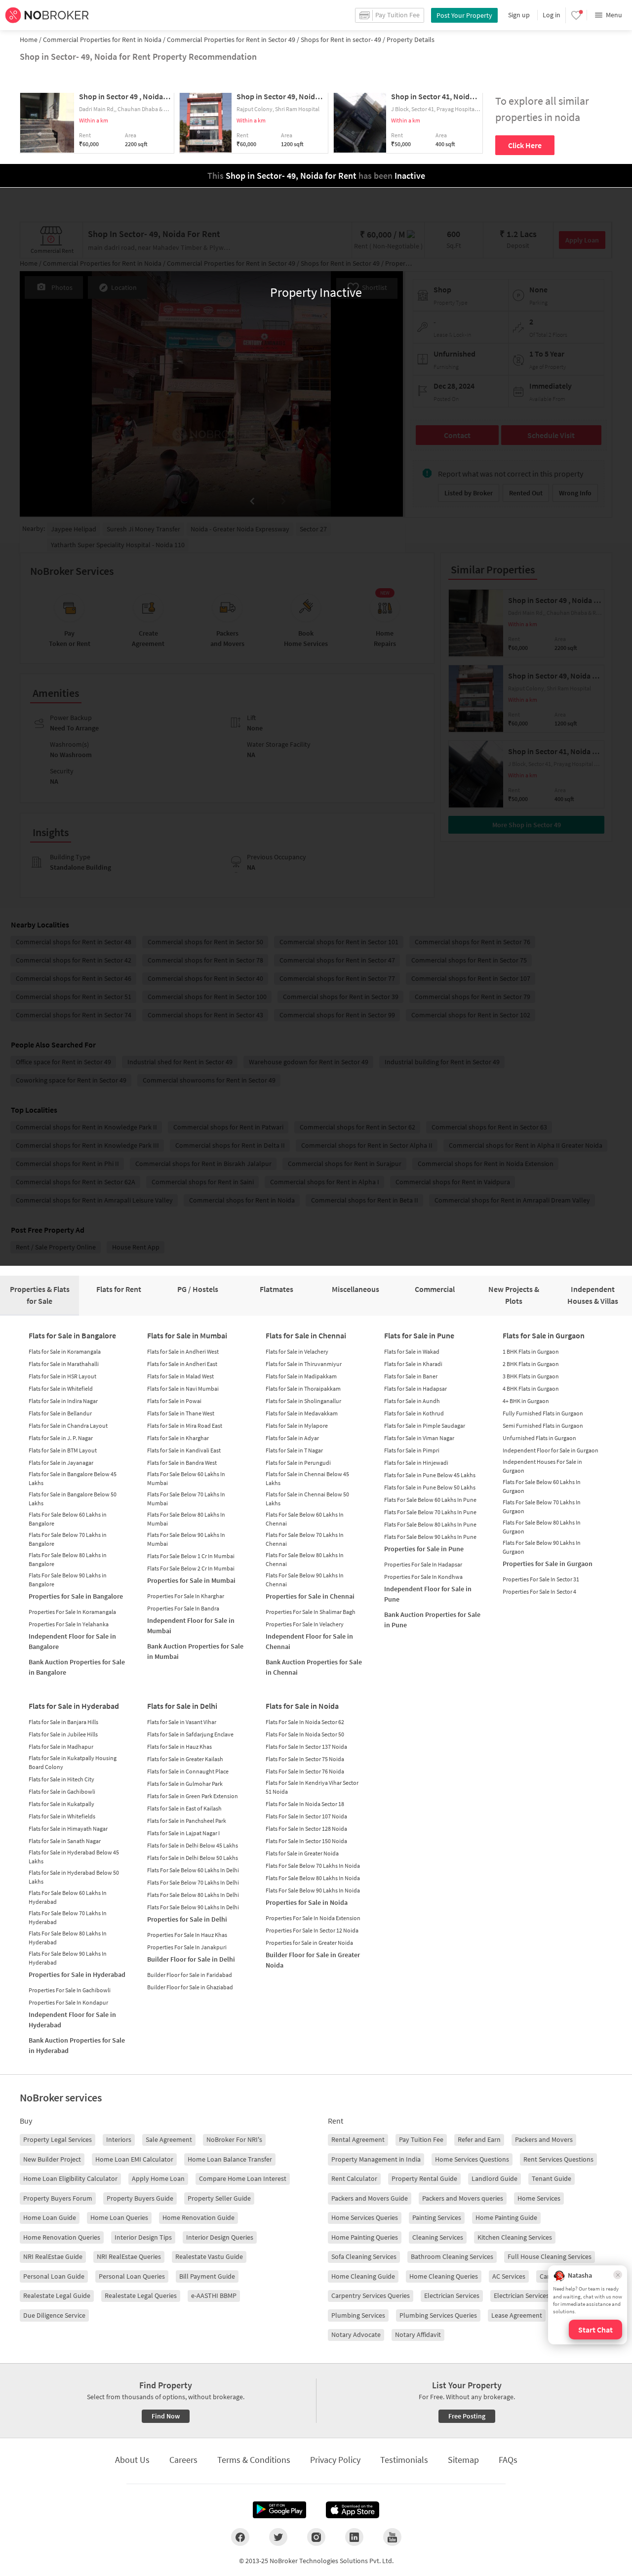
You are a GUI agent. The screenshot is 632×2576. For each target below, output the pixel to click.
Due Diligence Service (54, 2315)
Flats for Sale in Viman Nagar (419, 1438)
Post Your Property (464, 15)
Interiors (119, 2139)
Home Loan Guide (50, 2217)
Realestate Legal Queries (141, 2295)
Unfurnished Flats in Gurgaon (539, 1438)
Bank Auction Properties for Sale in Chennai (314, 1667)
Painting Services (437, 2217)
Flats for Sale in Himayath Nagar (68, 1829)
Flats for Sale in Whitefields (62, 1816)
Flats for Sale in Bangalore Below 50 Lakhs (73, 1499)
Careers (183, 2460)
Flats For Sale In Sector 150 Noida (306, 1841)
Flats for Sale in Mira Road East (185, 1426)
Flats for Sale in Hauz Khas (179, 1747)
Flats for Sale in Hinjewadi (416, 1463)
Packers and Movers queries (463, 2198)
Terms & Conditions (254, 2460)
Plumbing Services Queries (438, 2315)
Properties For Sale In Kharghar (186, 1596)
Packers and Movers (544, 2139)
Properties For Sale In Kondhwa (423, 1577)
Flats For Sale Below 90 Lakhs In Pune (430, 1537)
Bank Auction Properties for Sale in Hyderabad (77, 2045)
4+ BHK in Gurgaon (526, 1401)
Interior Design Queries (220, 2237)
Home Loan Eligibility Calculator (70, 2178)
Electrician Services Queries (533, 2295)
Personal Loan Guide (54, 2276)
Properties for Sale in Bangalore (76, 1596)
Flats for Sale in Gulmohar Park (185, 1784)
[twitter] (278, 2537)
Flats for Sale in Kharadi (413, 1364)
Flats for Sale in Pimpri (412, 1450)
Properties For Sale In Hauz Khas (187, 1935)
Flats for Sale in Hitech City (61, 1779)
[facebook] (240, 2537)
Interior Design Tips (143, 2237)
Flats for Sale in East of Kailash (184, 1808)
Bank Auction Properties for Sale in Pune (432, 1620)
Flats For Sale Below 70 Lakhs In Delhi (193, 1882)
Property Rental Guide (424, 2178)
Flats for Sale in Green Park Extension (193, 1796)
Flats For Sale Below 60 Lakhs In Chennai (305, 1519)
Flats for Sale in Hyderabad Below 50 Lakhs (74, 1877)
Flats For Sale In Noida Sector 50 (305, 1734)
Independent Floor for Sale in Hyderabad (72, 2020)
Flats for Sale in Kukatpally (61, 1804)
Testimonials (404, 2460)
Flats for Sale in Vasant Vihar (182, 1722)
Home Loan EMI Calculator (134, 2159)
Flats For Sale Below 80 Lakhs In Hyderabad (68, 1938)
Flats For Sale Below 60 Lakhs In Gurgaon (542, 1486)
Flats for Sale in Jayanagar (61, 1463)
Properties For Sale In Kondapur (68, 2002)
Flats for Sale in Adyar (292, 1438)
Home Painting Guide (506, 2217)
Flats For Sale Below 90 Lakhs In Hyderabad (68, 1958)
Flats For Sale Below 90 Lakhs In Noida (313, 1890)
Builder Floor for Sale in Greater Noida (313, 1960)
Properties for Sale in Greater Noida (309, 1943)
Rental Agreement (358, 2139)
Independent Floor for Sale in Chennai (309, 1641)
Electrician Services (452, 2295)
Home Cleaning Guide (363, 2276)
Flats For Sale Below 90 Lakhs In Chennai (305, 1580)
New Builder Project (52, 2159)
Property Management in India (376, 2159)
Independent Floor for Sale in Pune (428, 1594)
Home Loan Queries (119, 2217)
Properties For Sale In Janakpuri (187, 1947)
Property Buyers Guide (140, 2198)
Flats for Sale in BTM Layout (63, 1450)
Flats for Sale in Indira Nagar (63, 1401)
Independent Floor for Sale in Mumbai (191, 1626)
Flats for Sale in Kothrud (414, 1413)
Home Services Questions (472, 2159)
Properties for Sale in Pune (424, 1549)
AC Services (509, 2276)
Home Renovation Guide (198, 2217)
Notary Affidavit (418, 2334)
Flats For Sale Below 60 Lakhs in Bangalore (68, 1519)
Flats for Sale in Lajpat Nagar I (183, 1833)
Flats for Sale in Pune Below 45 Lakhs (430, 1475)
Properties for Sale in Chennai (310, 1596)
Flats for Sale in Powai (174, 1401)
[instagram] (316, 2537)
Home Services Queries (365, 2217)
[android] (279, 2510)
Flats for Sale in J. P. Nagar (61, 1438)
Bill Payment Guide (207, 2276)
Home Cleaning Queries (444, 2276)
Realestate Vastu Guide (209, 2256)
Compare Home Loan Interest (243, 2178)
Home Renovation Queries (62, 2237)
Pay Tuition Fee (421, 2139)
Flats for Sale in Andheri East (182, 1364)
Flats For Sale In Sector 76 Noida (305, 1771)
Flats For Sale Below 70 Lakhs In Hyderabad (68, 1917)
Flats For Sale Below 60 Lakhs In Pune (430, 1500)
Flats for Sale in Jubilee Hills (63, 1734)
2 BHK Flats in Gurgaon (531, 1364)
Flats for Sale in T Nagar (294, 1450)
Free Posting (467, 2416)
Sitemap (463, 2460)
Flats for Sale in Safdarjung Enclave (190, 1734)
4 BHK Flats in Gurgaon (531, 1389)
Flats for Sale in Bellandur (60, 1413)
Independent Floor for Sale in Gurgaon (551, 1450)
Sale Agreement (169, 2139)
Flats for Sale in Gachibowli (62, 1791)
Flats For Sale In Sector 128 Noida (306, 1829)
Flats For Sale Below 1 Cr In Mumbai (191, 1556)
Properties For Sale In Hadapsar (423, 1564)
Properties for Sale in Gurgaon (548, 1564)
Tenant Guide (552, 2178)
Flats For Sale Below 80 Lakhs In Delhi (193, 1895)
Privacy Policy (335, 2460)
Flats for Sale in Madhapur (61, 1747)
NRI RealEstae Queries (129, 2256)
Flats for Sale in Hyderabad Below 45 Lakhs (74, 1857)
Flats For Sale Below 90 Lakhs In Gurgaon (542, 1547)
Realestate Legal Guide (57, 2295)
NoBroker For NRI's (234, 2139)
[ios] (353, 2510)
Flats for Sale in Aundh (412, 1401)
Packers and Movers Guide (370, 2198)
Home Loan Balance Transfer (230, 2159)
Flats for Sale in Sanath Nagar (65, 1841)
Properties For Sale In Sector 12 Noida (312, 1930)
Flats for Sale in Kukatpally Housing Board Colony (73, 1762)
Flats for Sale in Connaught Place (188, 1771)
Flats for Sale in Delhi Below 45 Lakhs (193, 1845)
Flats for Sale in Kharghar (178, 1438)
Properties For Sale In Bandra (183, 1608)
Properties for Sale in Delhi (187, 1919)
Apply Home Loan (158, 2178)
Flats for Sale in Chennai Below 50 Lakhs (307, 1499)
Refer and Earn (479, 2139)
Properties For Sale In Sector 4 (539, 1591)
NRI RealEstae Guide (53, 2256)
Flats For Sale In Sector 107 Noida (306, 1816)
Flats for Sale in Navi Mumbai (183, 1389)
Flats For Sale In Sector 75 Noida (305, 1759)
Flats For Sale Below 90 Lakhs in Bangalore (68, 1580)
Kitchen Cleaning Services (515, 2237)
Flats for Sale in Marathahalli (64, 1364)
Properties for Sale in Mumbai (191, 1580)
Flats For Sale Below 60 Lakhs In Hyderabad (68, 1897)
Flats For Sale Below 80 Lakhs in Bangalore (68, 1559)
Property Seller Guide (219, 2198)
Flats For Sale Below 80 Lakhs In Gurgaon (542, 1527)
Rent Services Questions (558, 2159)
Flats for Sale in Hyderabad (74, 1706)
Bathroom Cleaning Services (452, 2256)
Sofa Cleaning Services (364, 2256)
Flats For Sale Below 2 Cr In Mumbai (191, 1568)
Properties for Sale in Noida (307, 1902)
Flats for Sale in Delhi (182, 1706)
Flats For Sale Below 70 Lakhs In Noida (313, 1866)
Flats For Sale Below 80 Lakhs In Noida (313, 1878)
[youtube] (392, 2537)
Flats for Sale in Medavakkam (302, 1413)
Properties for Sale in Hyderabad (77, 1974)
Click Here (525, 145)
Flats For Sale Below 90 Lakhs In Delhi (193, 1907)
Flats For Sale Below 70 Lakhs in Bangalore (68, 1539)
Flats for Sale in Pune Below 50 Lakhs (430, 1487)
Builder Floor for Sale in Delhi (191, 1959)
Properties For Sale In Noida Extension (313, 1918)
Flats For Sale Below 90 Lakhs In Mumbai (186, 1539)
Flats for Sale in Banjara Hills (63, 1722)
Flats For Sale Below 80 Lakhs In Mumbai (186, 1519)
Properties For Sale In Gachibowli (70, 1990)
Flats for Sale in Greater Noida (302, 1853)
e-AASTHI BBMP (214, 2295)
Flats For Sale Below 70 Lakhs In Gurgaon (542, 1507)
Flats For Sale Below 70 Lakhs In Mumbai (186, 1499)
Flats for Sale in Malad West (180, 1376)
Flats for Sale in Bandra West (182, 1463)
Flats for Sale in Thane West (181, 1413)
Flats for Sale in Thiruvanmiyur (304, 1364)
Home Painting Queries (365, 2237)
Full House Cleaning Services (550, 2256)
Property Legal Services (58, 2139)
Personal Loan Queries (132, 2276)
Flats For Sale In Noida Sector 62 (305, 1722)
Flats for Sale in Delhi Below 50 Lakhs (193, 1858)
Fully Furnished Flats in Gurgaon (543, 1413)
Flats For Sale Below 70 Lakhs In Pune (430, 1512)
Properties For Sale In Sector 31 (541, 1579)
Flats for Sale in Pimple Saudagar (425, 1426)
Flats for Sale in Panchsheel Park (187, 1821)
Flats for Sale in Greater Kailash (185, 1759)
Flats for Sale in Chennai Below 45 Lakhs (307, 1478)
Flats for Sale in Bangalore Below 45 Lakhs (73, 1478)
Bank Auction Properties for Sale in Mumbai (195, 1651)
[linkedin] (354, 2537)
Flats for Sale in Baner (411, 1376)
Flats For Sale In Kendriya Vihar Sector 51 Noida (312, 1787)
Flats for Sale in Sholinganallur (303, 1401)
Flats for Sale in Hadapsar (415, 1389)
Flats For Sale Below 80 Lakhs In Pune (430, 1524)
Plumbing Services (358, 2315)
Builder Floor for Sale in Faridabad (190, 1975)
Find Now (166, 2416)
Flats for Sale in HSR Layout (62, 1376)
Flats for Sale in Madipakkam (301, 1376)
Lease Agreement (517, 2315)
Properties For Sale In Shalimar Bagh (311, 1612)
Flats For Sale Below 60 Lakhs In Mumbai (186, 1478)
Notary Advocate (356, 2334)
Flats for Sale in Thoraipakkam (303, 1389)
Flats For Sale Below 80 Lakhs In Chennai (305, 1559)
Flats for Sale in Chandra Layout (68, 1426)
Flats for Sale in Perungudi (298, 1463)
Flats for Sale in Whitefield (61, 1389)
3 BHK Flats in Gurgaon (531, 1376)
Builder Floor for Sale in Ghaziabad (190, 1987)
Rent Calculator (354, 2178)
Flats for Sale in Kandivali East (184, 1450)
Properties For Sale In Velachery (305, 1624)
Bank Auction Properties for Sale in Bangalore (77, 1667)
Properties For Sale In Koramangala (72, 1612)
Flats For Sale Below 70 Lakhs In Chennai (305, 1539)
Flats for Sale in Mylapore (297, 1426)
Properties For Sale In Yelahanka (69, 1624)
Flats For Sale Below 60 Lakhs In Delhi (193, 1870)
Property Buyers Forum (58, 2198)
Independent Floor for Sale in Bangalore (72, 1641)
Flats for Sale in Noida (302, 1706)
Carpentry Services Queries (371, 2295)
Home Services (539, 2198)
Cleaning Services (438, 2237)
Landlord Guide (494, 2178)
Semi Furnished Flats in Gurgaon (543, 1426)
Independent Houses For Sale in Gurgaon (542, 1466)
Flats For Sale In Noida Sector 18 (305, 1804)
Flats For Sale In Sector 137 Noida (306, 1747)
